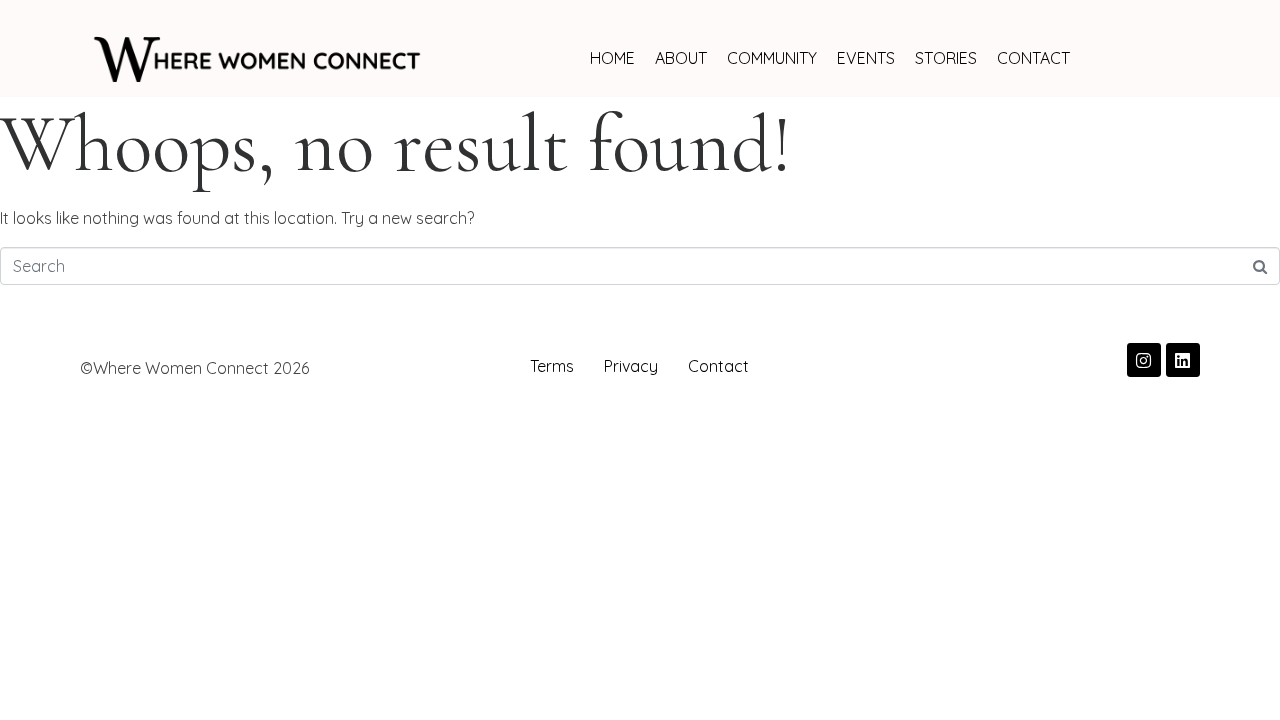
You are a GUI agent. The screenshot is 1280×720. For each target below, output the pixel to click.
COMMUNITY (772, 58)
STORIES (946, 58)
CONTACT (1033, 58)
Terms (552, 366)
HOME (612, 58)
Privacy (631, 366)
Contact (718, 366)
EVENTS (866, 58)
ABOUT (681, 58)
